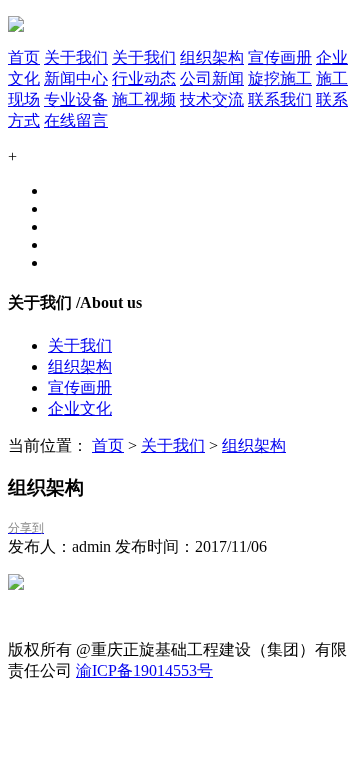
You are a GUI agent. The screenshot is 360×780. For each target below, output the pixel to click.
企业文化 (80, 408)
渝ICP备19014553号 (144, 670)
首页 (24, 57)
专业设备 (76, 99)
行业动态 (144, 78)
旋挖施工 (280, 78)
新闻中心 (76, 78)
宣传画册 (280, 57)
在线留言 (76, 120)
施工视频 (144, 99)
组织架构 (212, 57)
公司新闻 (212, 78)
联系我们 (280, 99)
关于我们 (76, 57)
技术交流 (212, 99)
